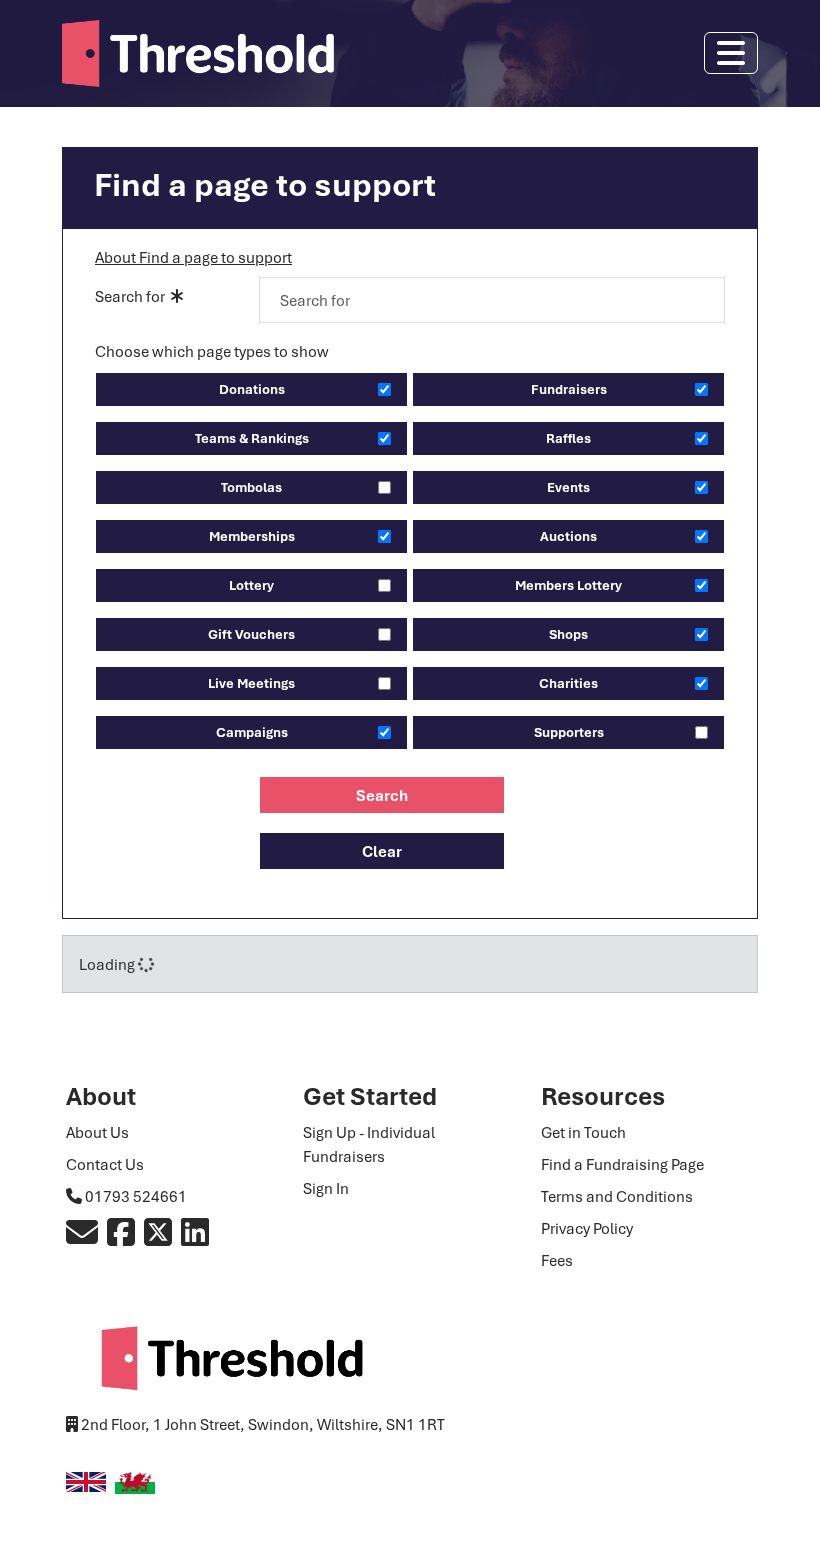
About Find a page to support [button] (193, 257)
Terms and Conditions (617, 1196)
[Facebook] (121, 1238)
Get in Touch (583, 1132)
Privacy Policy (587, 1228)
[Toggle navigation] (731, 53)
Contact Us (105, 1164)
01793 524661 (136, 1196)
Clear (382, 851)
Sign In (326, 1188)
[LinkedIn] (195, 1238)
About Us (97, 1132)
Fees (557, 1260)
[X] (158, 1238)
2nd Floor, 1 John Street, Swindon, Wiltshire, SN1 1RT (263, 1424)
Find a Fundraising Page (622, 1164)
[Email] (82, 1238)
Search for (133, 296)
